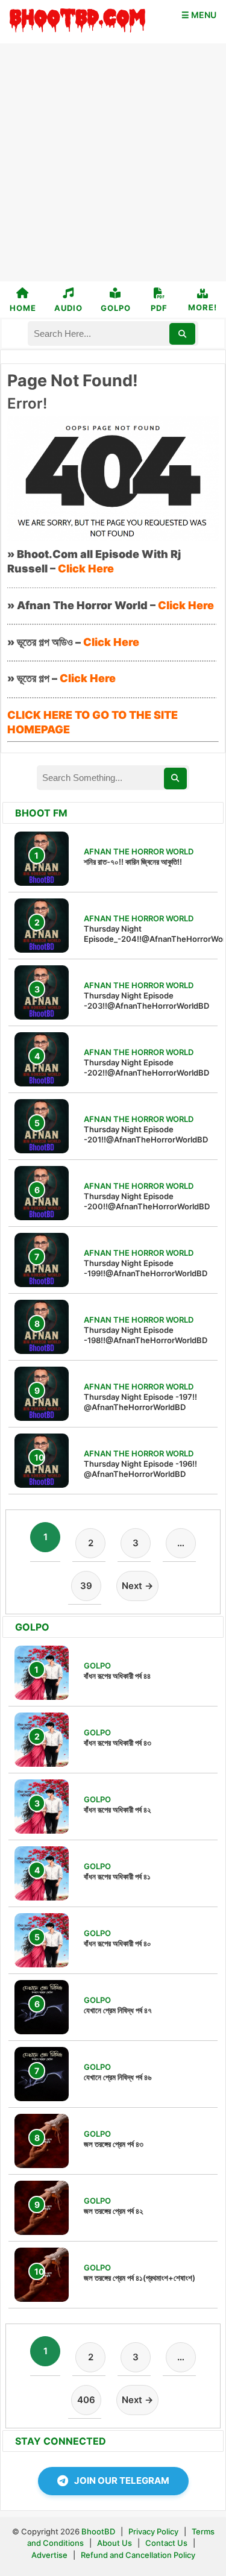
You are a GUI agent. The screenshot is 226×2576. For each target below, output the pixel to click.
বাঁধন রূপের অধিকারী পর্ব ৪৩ (118, 1743)
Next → (137, 1586)
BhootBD (98, 2531)
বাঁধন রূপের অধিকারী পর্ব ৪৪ (117, 1676)
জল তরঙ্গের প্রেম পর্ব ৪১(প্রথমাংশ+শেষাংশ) (140, 2278)
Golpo (116, 308)
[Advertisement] (113, 162)
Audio (68, 308)
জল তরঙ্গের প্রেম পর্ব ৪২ (113, 2211)
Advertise (49, 2555)
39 (86, 1586)
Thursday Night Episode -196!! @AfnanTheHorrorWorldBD (140, 1469)
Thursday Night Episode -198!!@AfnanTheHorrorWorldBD (146, 1335)
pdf (159, 308)
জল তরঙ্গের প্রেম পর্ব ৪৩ (114, 2144)
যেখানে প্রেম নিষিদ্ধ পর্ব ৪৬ (118, 2077)
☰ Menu (199, 15)
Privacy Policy (153, 2531)
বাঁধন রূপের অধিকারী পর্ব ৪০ (118, 1943)
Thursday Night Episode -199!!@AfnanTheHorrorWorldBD (146, 1268)
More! (202, 307)
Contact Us (166, 2543)
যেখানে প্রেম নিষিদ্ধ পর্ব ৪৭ (118, 2010)
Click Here (86, 569)
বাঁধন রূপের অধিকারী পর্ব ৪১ (117, 1876)
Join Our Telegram (122, 2480)
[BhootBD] (77, 22)
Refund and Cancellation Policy (138, 2555)
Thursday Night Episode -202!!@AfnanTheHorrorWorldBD (146, 1067)
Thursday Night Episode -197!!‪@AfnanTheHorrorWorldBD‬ (140, 1402)
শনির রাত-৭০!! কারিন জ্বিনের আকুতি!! (133, 862)
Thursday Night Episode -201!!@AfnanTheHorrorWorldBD (146, 1134)
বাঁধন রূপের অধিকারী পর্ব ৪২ (117, 1810)
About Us (115, 2543)
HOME (23, 308)
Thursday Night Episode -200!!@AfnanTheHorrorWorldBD (147, 1201)
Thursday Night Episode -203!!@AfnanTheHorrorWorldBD (146, 1001)
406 (86, 2400)
